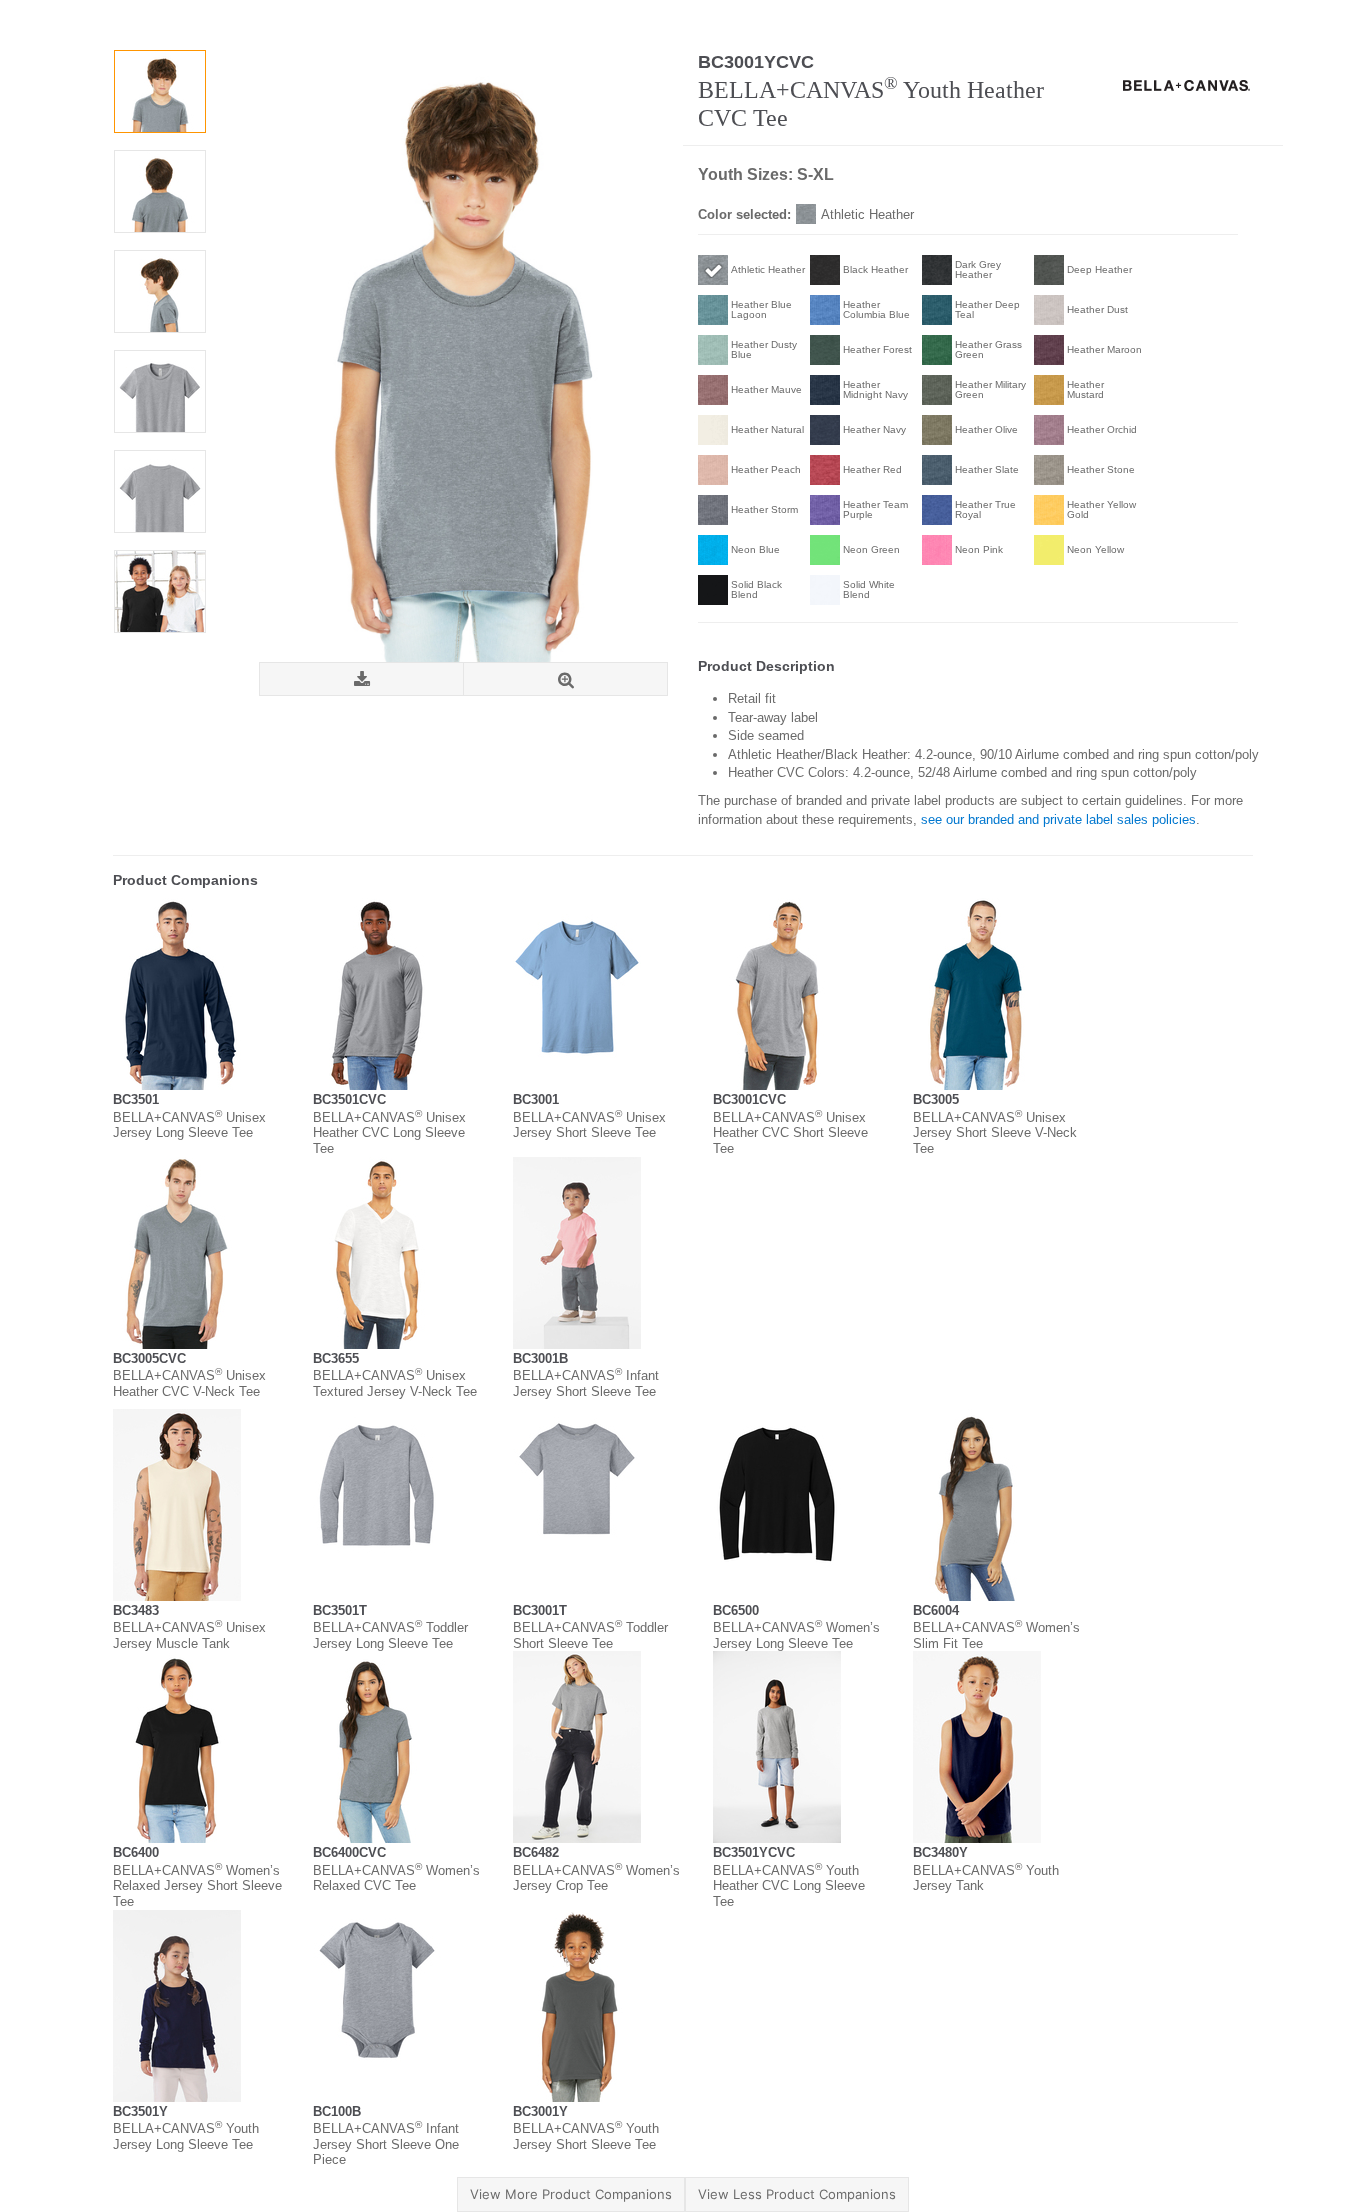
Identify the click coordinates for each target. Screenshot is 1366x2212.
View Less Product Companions (797, 2194)
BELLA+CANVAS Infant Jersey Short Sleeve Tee (586, 1383)
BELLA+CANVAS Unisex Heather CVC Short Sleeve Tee (790, 1133)
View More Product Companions (571, 2194)
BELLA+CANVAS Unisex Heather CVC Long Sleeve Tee (389, 1133)
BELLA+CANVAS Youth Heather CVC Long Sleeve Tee (789, 1886)
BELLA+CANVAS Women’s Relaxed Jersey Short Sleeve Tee (197, 1886)
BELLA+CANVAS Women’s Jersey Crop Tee (596, 1878)
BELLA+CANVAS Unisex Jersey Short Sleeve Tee (589, 1125)
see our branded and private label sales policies (1058, 819)
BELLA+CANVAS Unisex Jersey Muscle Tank (189, 1635)
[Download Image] (361, 679)
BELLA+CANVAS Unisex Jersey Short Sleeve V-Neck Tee (995, 1133)
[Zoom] (565, 679)
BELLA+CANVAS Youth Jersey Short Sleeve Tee (586, 2136)
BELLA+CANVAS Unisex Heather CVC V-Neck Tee (189, 1383)
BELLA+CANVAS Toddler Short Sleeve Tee (590, 1635)
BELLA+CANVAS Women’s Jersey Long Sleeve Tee (796, 1635)
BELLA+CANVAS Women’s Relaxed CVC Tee (396, 1878)
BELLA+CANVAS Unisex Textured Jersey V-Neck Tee (395, 1383)
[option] (159, 91)
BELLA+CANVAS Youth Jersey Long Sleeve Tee (186, 2136)
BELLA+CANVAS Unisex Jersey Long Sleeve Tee (189, 1125)
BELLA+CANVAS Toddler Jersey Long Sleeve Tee (390, 1635)
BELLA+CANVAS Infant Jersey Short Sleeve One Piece (386, 2144)
